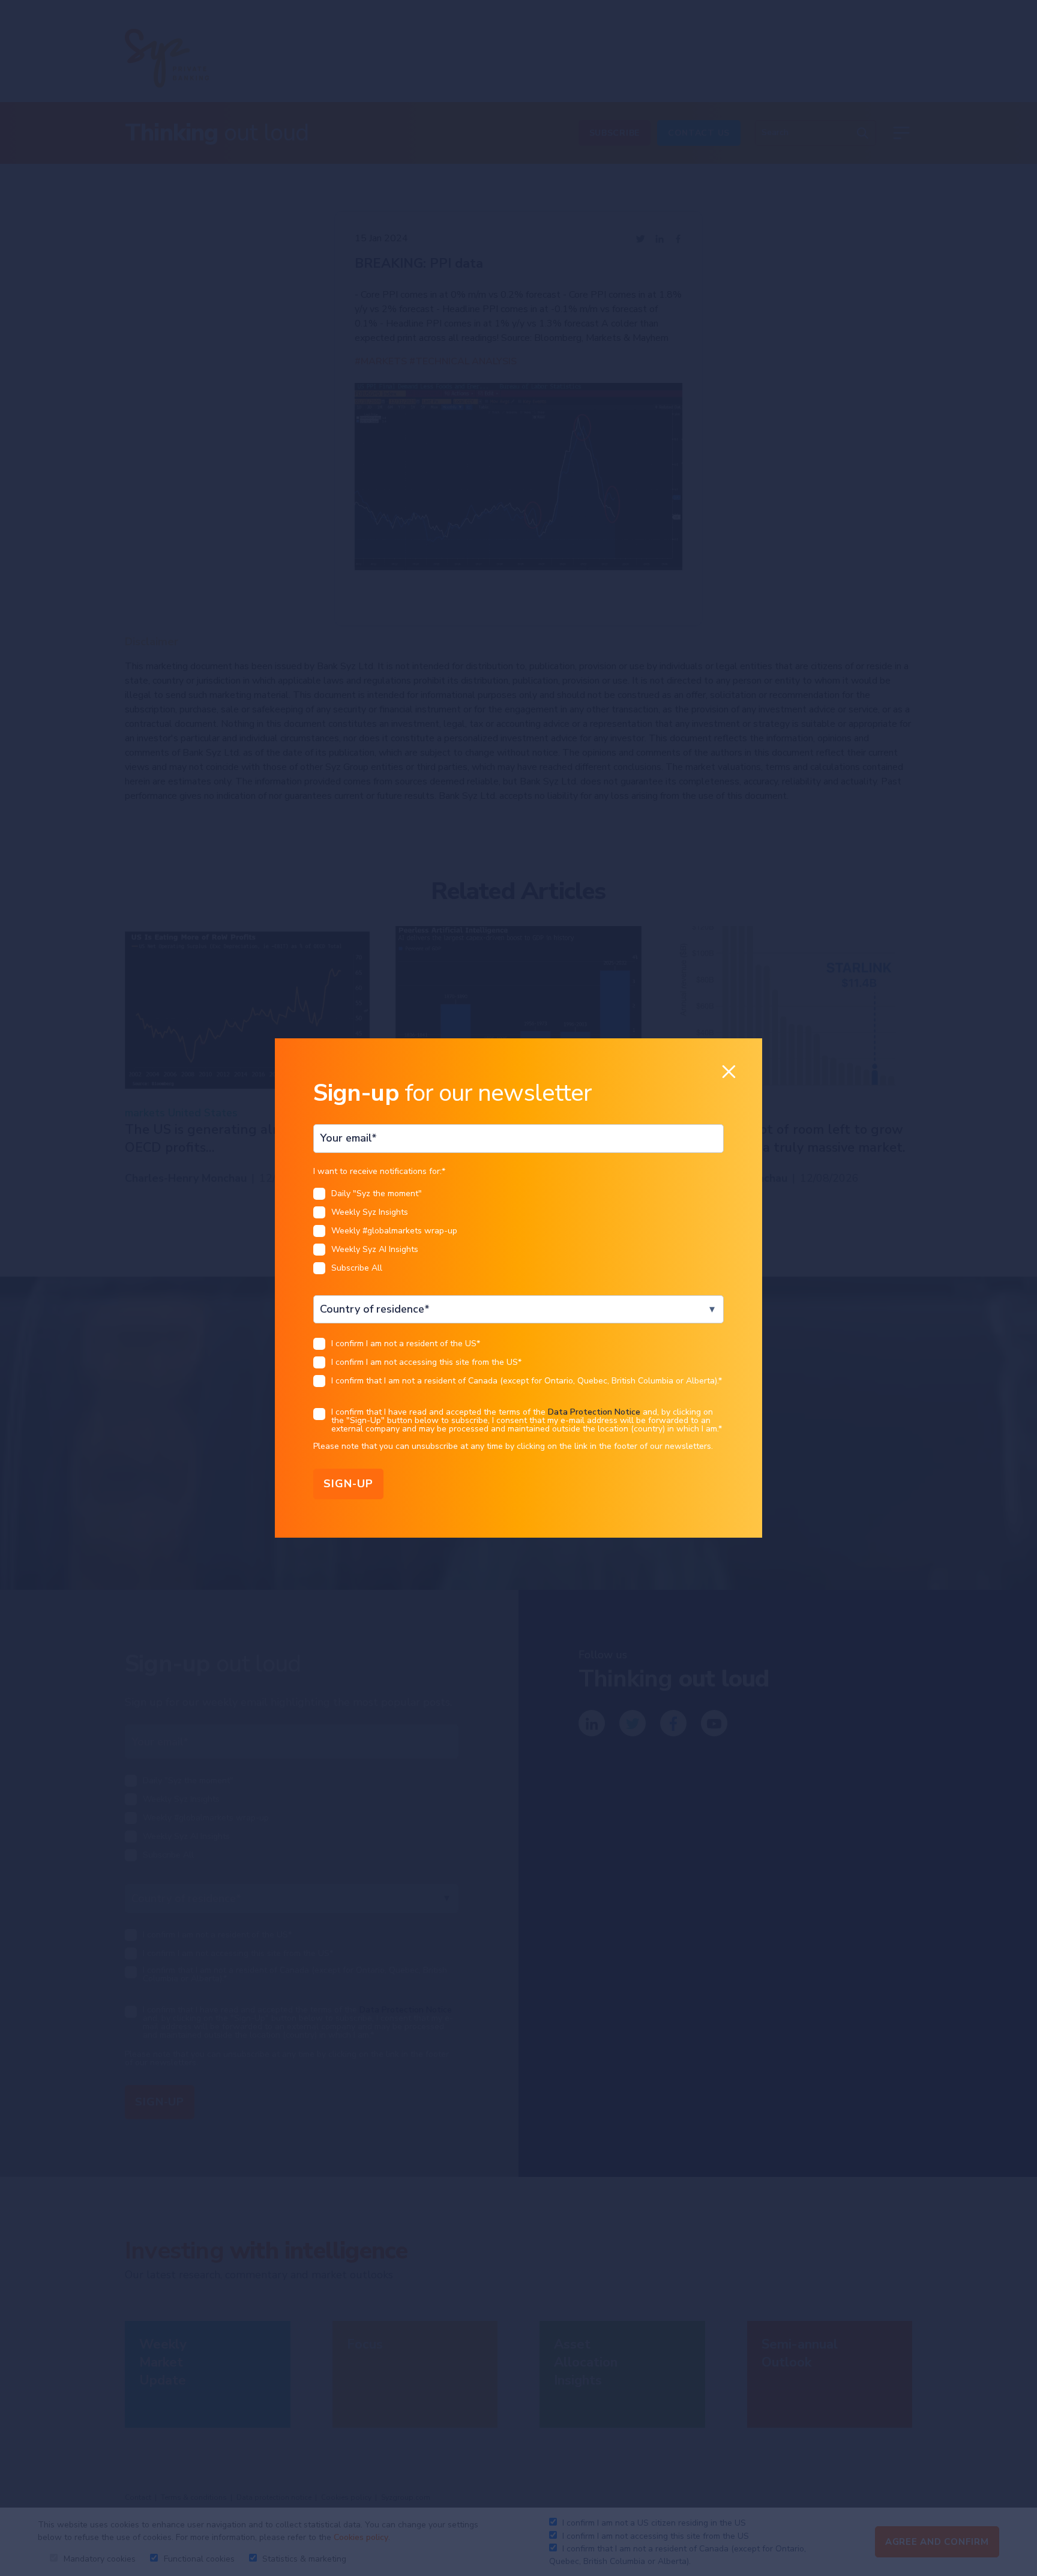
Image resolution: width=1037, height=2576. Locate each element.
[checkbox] (518, 1234)
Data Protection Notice (594, 1412)
